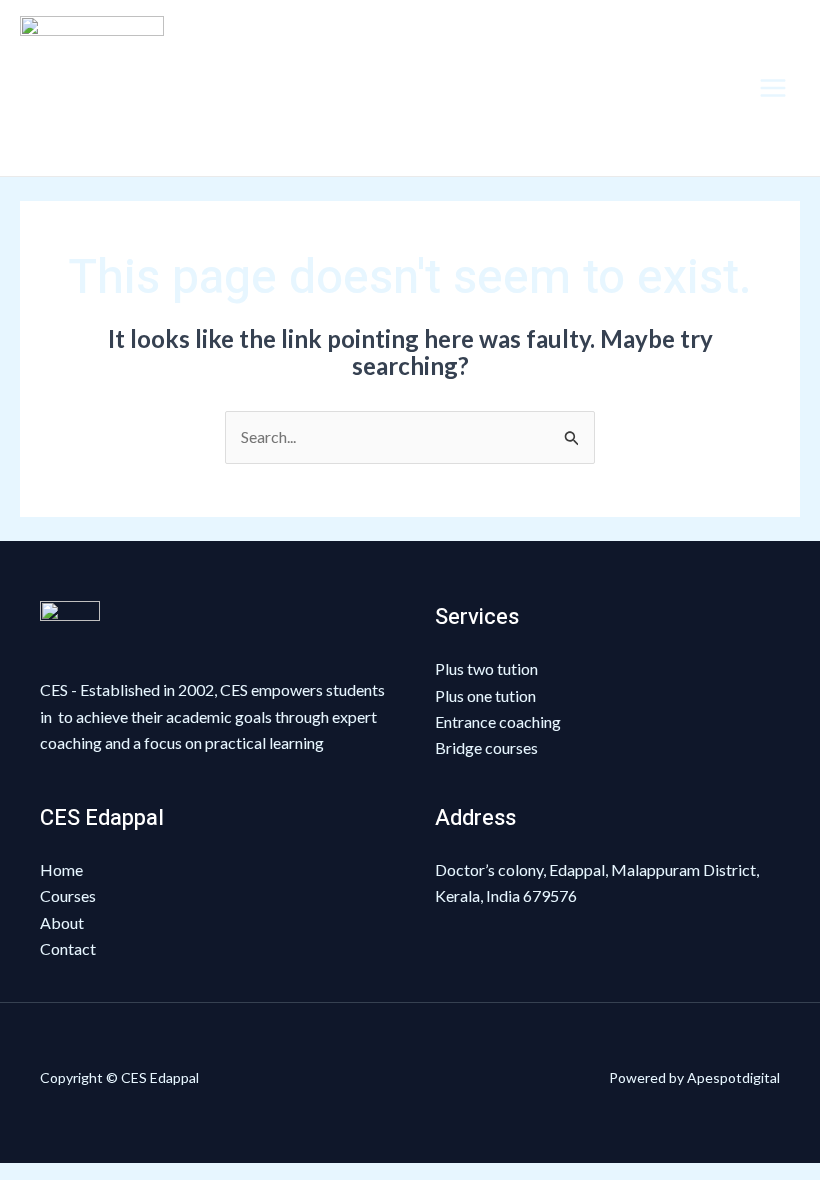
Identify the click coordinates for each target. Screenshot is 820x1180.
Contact (68, 948)
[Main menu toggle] (773, 88)
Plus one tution (485, 695)
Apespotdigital (733, 1077)
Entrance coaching (498, 721)
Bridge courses (486, 747)
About (62, 922)
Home (61, 869)
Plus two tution (486, 668)
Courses (68, 895)
